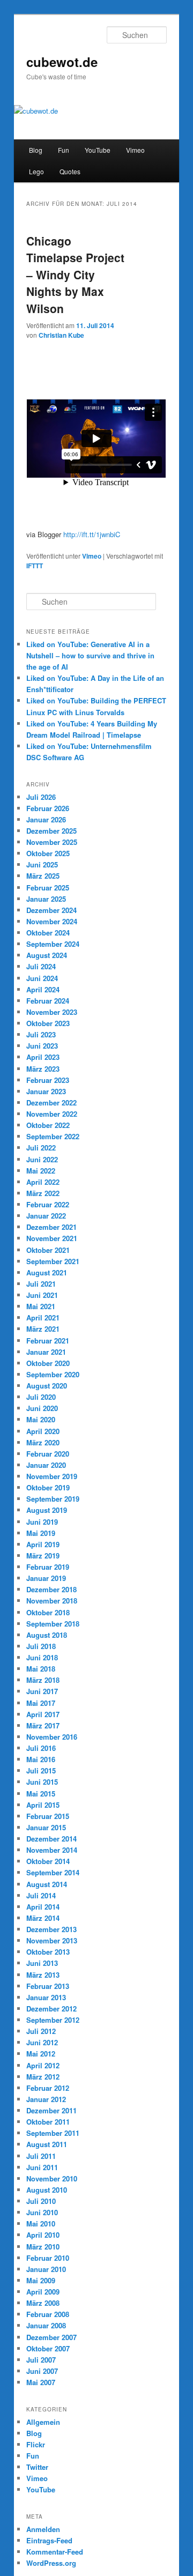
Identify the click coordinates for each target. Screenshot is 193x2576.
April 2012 (43, 2065)
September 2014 (53, 1872)
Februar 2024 (48, 1001)
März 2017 (43, 1725)
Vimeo (135, 150)
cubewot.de (62, 62)
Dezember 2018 (51, 1589)
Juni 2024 (42, 978)
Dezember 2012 (51, 2009)
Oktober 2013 (48, 1952)
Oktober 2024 (48, 933)
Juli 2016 (41, 1748)
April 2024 (43, 989)
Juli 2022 (41, 1148)
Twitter (37, 2467)
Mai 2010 (41, 2224)
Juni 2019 (42, 1522)
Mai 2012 (41, 2054)
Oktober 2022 (48, 1125)
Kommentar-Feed (55, 2552)
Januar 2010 (46, 2269)
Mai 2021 (41, 1306)
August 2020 (47, 1386)
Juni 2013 (42, 1963)
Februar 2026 (48, 808)
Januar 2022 (46, 1216)
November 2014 (52, 1850)
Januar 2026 (46, 819)
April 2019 (43, 1544)
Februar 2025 (48, 888)
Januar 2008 (46, 2325)
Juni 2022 (42, 1159)
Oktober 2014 (48, 1861)
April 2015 (43, 1805)
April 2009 (43, 2292)
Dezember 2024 (51, 910)
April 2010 (43, 2235)
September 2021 (53, 1261)
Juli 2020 (41, 1397)
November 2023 (52, 1012)
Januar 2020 (46, 1465)
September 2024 (53, 944)
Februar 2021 (48, 1341)
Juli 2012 (41, 2031)
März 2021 (43, 1329)
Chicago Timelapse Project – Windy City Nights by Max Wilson (75, 274)
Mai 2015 (41, 1794)
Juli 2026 (41, 797)
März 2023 (43, 1069)
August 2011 (47, 2144)
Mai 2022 (41, 1171)
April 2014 (43, 1907)
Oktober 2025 (48, 853)
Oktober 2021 (48, 1250)
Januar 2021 (46, 1352)
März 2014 (43, 1918)
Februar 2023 (48, 1080)
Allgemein (43, 2422)
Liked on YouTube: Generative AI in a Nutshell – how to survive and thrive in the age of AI (90, 655)
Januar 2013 (46, 1997)
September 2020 (53, 1374)
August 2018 (47, 1635)
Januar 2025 (46, 899)
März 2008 (43, 2303)
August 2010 (47, 2190)
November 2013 (52, 1940)
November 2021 (52, 1238)
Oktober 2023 (48, 1023)
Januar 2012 (46, 2099)
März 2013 (43, 1975)
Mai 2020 (41, 1419)
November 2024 (52, 921)
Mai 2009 (41, 2280)
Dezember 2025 (51, 831)
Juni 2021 (42, 1295)
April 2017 (43, 1714)
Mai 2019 (41, 1533)
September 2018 (53, 1624)
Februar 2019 (48, 1567)
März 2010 (43, 2247)
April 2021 (43, 1317)
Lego (36, 171)
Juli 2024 (41, 966)
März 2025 (43, 876)
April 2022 (43, 1182)
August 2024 (47, 955)
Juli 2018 (41, 1646)
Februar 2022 (48, 1204)
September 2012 (53, 2020)
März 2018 (43, 1680)
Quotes (70, 171)
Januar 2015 (46, 1827)
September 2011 (53, 2133)
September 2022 (53, 1136)
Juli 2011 (41, 2156)
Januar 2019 (46, 1578)
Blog (36, 150)
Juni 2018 (42, 1657)
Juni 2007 (42, 2371)
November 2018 (52, 1601)
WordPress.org (51, 2563)
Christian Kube (61, 335)
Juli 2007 (41, 2360)
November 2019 (52, 1476)
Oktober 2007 (48, 2348)
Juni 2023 (42, 1046)
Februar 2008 (48, 2314)
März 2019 (43, 1556)
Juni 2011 (42, 2167)
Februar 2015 (48, 1816)
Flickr (36, 2444)
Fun (64, 150)
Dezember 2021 (51, 1227)
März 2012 (43, 2077)
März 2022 (43, 1193)
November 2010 (52, 2178)
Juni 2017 (42, 1691)
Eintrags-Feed (49, 2540)
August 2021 (47, 1272)
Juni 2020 (42, 1408)
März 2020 (43, 1442)
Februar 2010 (48, 2258)
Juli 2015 (41, 1770)
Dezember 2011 (51, 2110)
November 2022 (52, 1114)
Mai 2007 (41, 2382)
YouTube (98, 150)
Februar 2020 (48, 1454)
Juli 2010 (41, 2201)
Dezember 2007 (51, 2337)
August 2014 (47, 1884)
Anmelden (43, 2529)
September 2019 (53, 1499)
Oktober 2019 (48, 1487)
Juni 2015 (42, 1782)
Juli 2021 (41, 1284)
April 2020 (43, 1431)
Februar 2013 (48, 1986)
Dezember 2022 (51, 1103)
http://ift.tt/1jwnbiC (92, 534)
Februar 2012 (48, 2088)
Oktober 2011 (48, 2122)
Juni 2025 (42, 864)
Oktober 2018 (48, 1612)
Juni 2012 (42, 2042)
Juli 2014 (41, 1895)
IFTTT (35, 566)
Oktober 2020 (48, 1363)
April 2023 (43, 1057)
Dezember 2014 (51, 1839)
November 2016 (52, 1737)
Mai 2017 (41, 1703)
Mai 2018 (41, 1669)
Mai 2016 (41, 1759)
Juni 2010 (42, 2212)
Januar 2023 (46, 1091)
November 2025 (52, 842)
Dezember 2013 (51, 1929)
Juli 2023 (41, 1034)
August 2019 (47, 1510)
